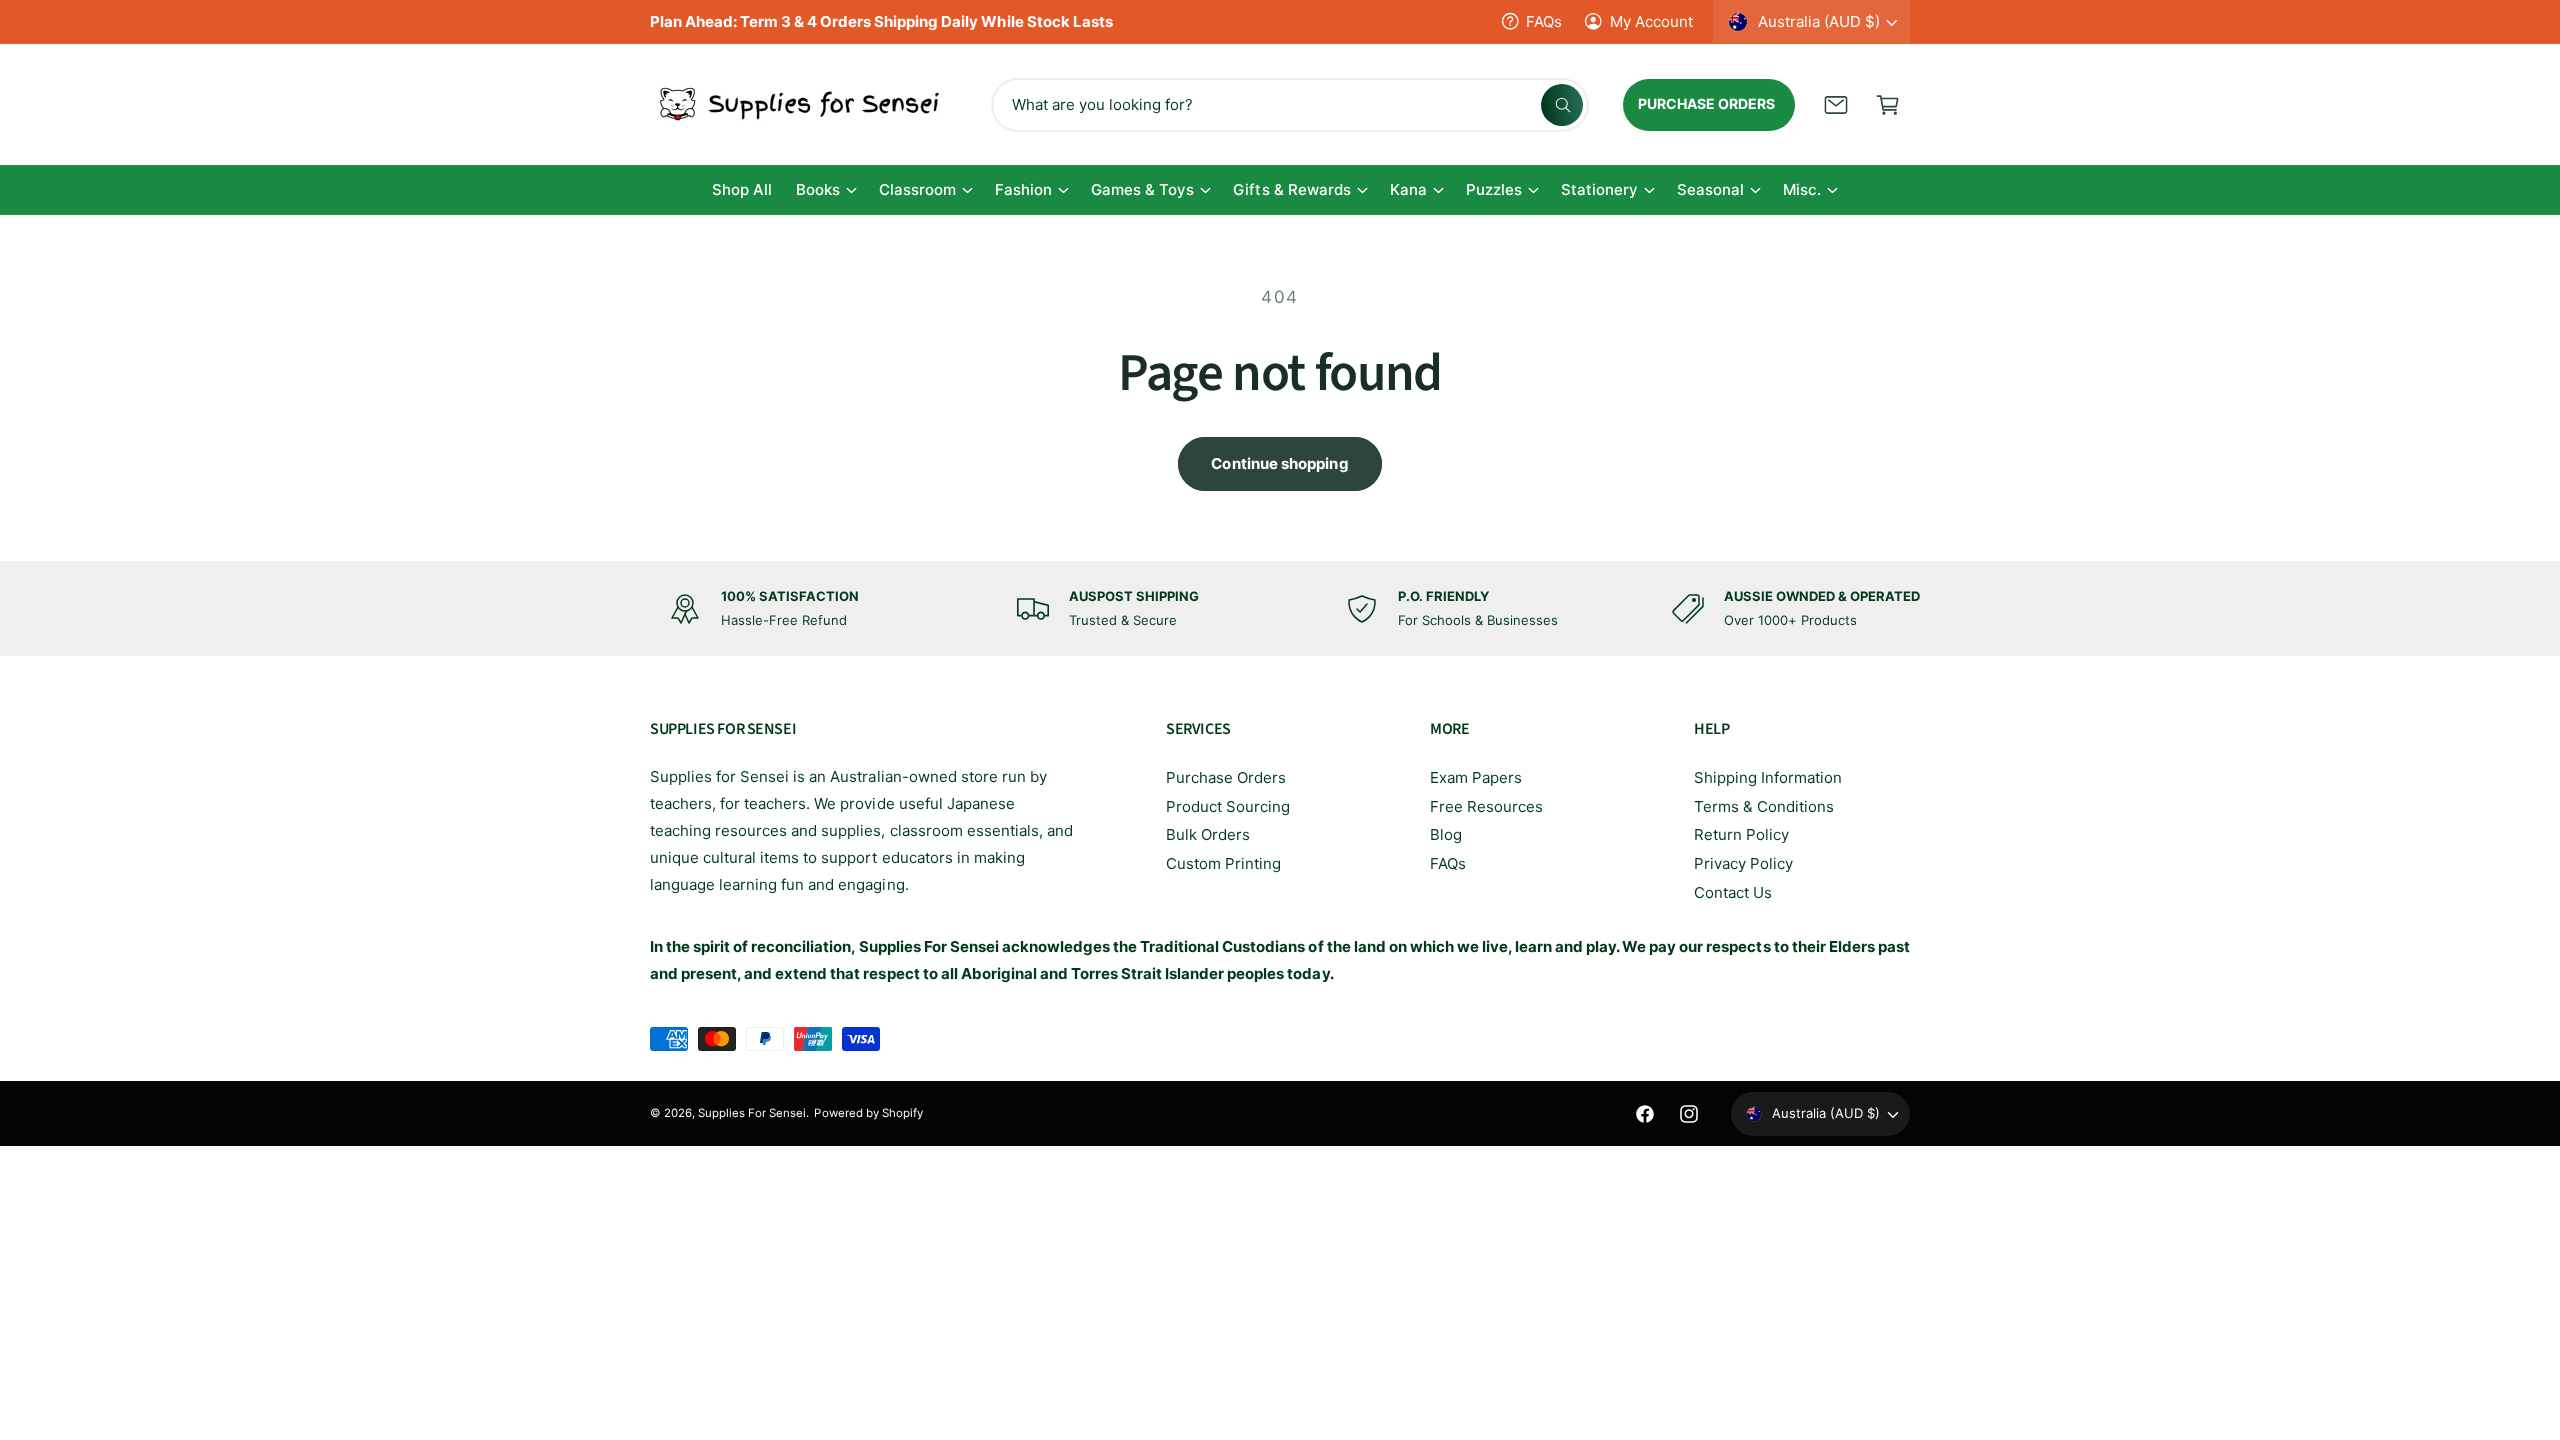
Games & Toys (1142, 189)
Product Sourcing (1228, 806)
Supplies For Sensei (752, 1113)
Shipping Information (1768, 777)
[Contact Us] (1836, 105)
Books (818, 189)
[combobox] (1290, 105)
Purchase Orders (1226, 777)
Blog (1446, 834)
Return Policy (1741, 834)
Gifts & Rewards (1291, 189)
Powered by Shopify (868, 1113)
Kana (1408, 189)
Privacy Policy (1743, 863)
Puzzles (1494, 189)
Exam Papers (1476, 777)
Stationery (1599, 189)
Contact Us (1733, 892)
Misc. (1802, 189)
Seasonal (1710, 189)
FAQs (1544, 21)
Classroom (917, 189)
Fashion (1023, 189)
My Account (1651, 21)
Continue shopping (1279, 463)
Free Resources (1486, 806)
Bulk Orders (1208, 834)
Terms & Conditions (1764, 806)
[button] (1888, 105)
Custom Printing (1223, 863)
